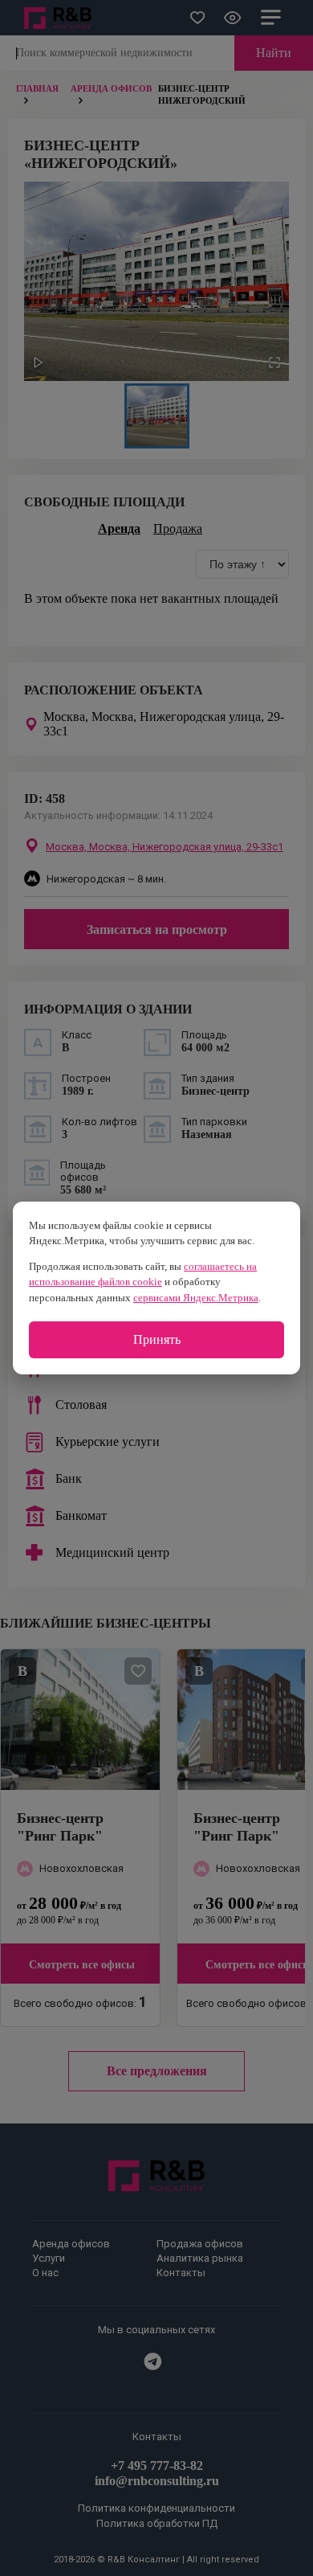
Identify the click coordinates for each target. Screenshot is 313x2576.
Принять (157, 1339)
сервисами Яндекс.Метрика (196, 1298)
